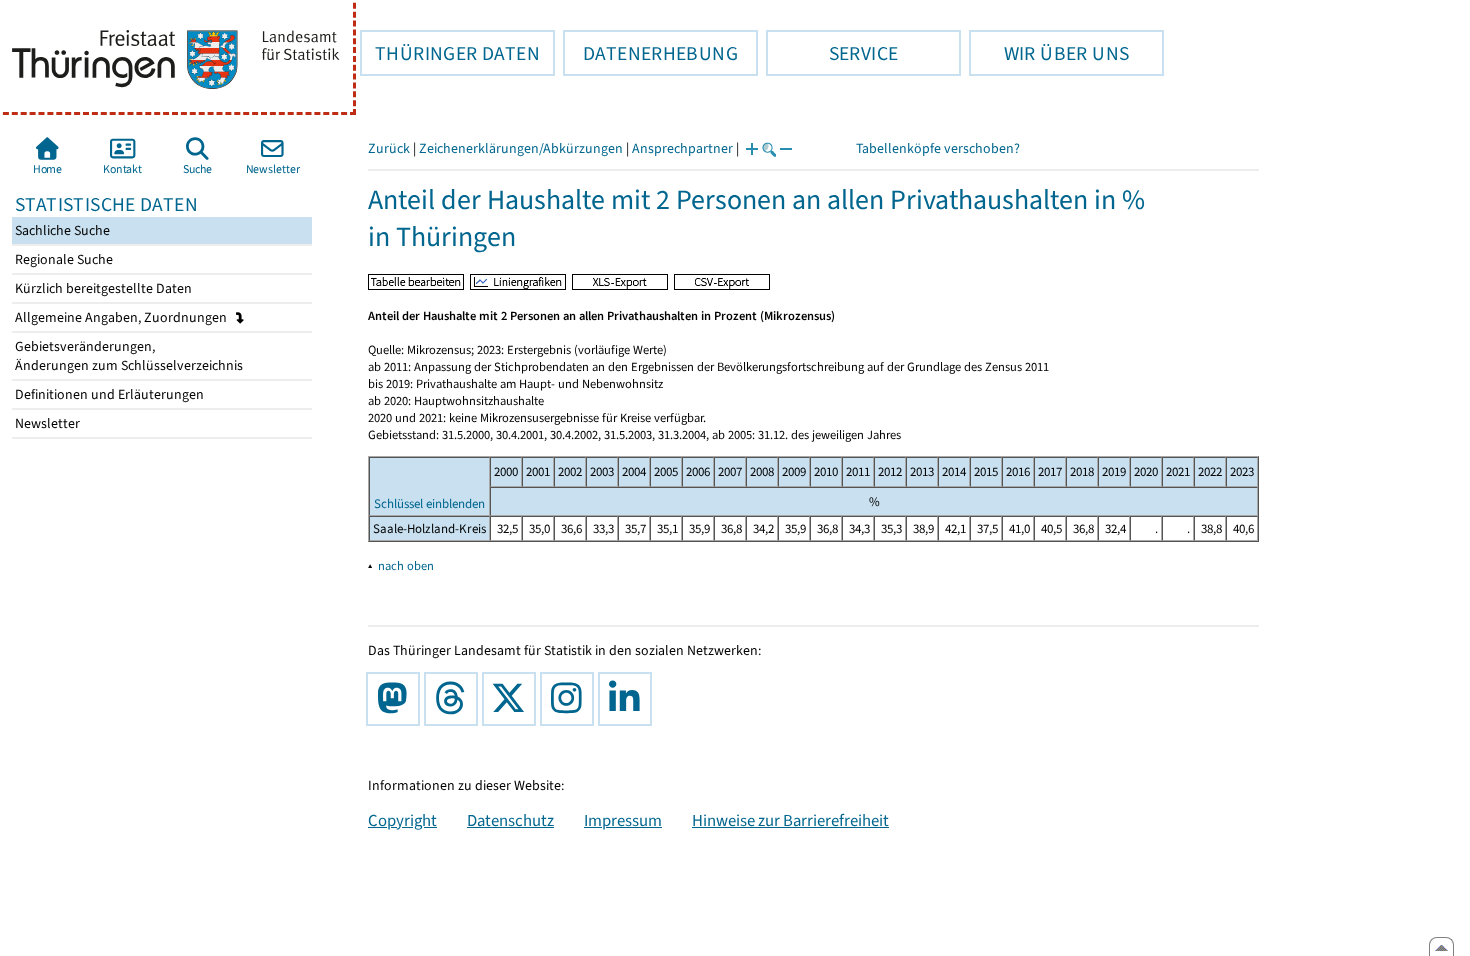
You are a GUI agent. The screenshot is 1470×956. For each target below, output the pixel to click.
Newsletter (46, 423)
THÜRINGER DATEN (450, 53)
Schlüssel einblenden (429, 503)
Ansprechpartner (682, 148)
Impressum (623, 820)
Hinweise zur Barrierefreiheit (790, 820)
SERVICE (832, 53)
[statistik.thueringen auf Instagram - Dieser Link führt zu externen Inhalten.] (571, 699)
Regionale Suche (62, 259)
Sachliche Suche (61, 230)
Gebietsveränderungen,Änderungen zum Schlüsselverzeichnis (127, 356)
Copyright (402, 820)
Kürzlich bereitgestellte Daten (102, 288)
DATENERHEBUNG (650, 53)
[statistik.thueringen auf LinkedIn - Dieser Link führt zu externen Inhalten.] (629, 699)
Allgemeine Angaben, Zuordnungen (122, 317)
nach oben (406, 565)
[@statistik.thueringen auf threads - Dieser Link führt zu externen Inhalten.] (455, 699)
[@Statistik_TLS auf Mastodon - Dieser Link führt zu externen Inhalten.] (397, 699)
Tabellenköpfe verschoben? (938, 148)
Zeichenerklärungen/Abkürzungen (521, 148)
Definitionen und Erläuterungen (108, 394)
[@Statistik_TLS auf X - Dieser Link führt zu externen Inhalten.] (513, 699)
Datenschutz (510, 820)
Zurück (389, 148)
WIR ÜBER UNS (1049, 53)
